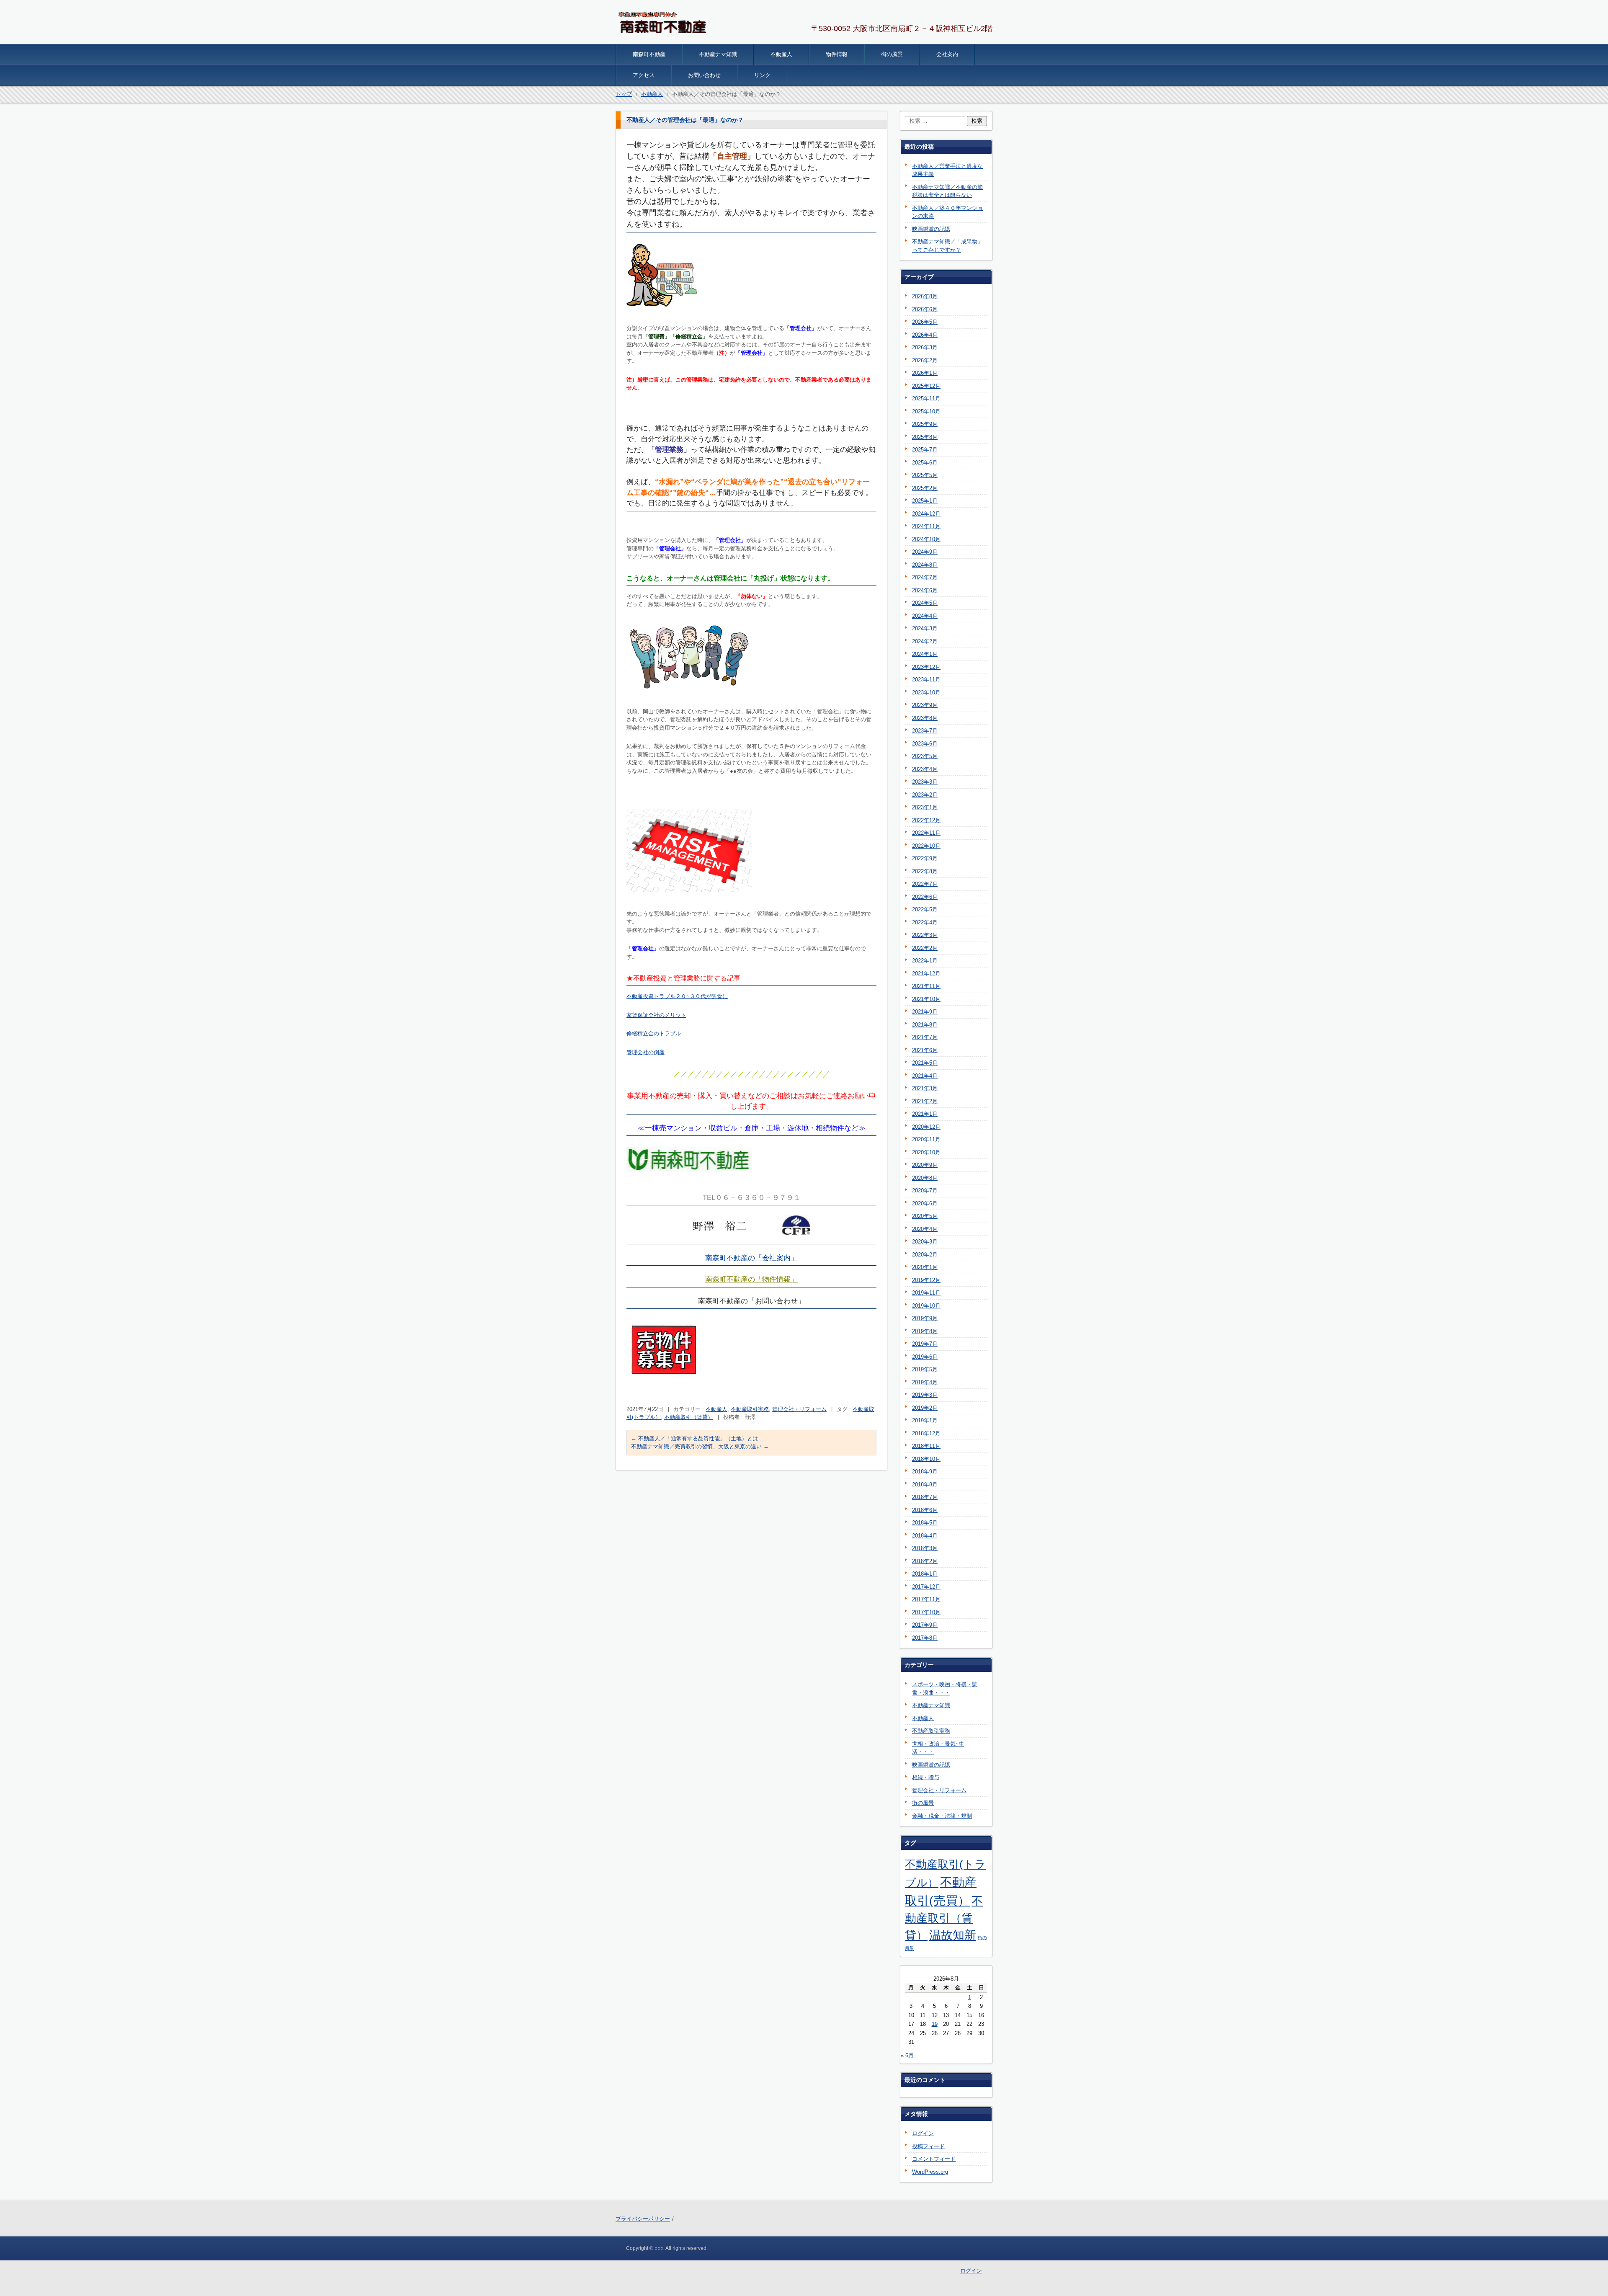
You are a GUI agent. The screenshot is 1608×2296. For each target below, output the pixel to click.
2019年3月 (925, 1395)
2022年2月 (925, 948)
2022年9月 (925, 858)
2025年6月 (925, 463)
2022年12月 (926, 820)
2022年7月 (925, 884)
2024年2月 (925, 641)
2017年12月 (926, 1587)
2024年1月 (925, 654)
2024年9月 (925, 552)
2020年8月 (925, 1178)
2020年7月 (925, 1191)
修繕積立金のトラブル (654, 1033)
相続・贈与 (926, 1777)
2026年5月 (925, 322)
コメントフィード (934, 2159)
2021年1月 (925, 1114)
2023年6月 (925, 744)
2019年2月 (925, 1408)
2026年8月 (925, 296)
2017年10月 (926, 1612)
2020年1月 (925, 1267)
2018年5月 (925, 1523)
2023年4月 (925, 769)
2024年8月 (925, 565)
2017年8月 (925, 1638)
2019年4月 (925, 1382)
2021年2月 (925, 1101)
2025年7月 (925, 450)
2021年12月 (926, 974)
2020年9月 (925, 1165)
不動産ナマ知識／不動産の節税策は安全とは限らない (947, 191)
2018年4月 (925, 1536)
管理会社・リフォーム (799, 1409)
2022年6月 (925, 897)
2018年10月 (926, 1459)
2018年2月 (925, 1561)
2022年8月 (925, 871)
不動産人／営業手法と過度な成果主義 (947, 170)
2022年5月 (925, 909)
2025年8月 (925, 437)
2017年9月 (925, 1625)
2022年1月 (925, 961)
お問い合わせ (704, 75)
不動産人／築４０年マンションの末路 (947, 212)
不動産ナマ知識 (718, 54)
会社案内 (947, 54)
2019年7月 (925, 1344)
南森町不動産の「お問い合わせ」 (751, 1301)
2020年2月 (925, 1255)
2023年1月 (925, 807)
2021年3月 (925, 1088)
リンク (762, 75)
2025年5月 (925, 475)
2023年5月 (925, 756)
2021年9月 (925, 1012)
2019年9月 (925, 1318)
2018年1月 (925, 1574)
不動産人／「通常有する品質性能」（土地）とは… (697, 1438)
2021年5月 (925, 1063)
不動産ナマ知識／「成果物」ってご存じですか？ (947, 246)
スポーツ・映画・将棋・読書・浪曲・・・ (945, 1688)
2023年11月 (926, 680)
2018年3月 (925, 1548)
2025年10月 (926, 411)
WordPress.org (930, 2172)
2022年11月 (926, 833)
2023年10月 (926, 693)
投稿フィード (928, 2146)
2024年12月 (926, 514)
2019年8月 (925, 1331)
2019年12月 (926, 1280)
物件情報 (837, 54)
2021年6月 (925, 1050)
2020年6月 (925, 1203)
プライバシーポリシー (643, 2219)
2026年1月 (925, 373)
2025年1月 (925, 501)
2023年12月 (926, 667)
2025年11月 (926, 399)
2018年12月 (926, 1433)
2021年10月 (926, 999)
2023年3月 (925, 782)
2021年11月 (926, 986)
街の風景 (892, 54)
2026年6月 (925, 309)
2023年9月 (925, 705)
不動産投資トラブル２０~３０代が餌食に (677, 996)
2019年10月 (926, 1306)
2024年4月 (925, 616)
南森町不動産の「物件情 (744, 1279)
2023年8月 (925, 718)
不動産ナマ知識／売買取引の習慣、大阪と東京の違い (700, 1446)
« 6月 (907, 2055)
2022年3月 (925, 935)
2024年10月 (926, 539)
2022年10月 (926, 846)
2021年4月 (925, 1076)
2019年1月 (925, 1420)
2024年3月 (925, 628)
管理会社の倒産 (646, 1052)
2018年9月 (925, 1472)
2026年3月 (925, 347)
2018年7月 (925, 1497)
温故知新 (953, 1935)
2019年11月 (926, 1293)
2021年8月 (925, 1025)
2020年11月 (926, 1139)
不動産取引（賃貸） (689, 1417)
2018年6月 (925, 1510)
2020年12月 (926, 1127)
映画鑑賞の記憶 (931, 229)
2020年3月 (925, 1242)
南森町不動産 (649, 54)
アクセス (644, 75)
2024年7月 (925, 577)
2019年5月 (925, 1369)
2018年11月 (926, 1446)
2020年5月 (925, 1216)
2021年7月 (925, 1037)
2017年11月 (926, 1599)
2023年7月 (925, 731)
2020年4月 (925, 1229)
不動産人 (781, 54)
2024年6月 (925, 590)
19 (935, 2024)
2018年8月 (925, 1485)
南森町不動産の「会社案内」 (751, 1258)
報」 (791, 1279)
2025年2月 (925, 488)
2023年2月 (925, 795)
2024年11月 (926, 526)
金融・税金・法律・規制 (942, 1816)
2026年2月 (925, 360)
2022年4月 (925, 922)
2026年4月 (925, 335)
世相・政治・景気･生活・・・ (938, 1748)
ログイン (923, 2133)
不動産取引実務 (750, 1409)
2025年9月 (925, 424)
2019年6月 (925, 1357)
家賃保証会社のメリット (656, 1015)
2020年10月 (926, 1152)
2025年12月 (926, 386)
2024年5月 (925, 603)
